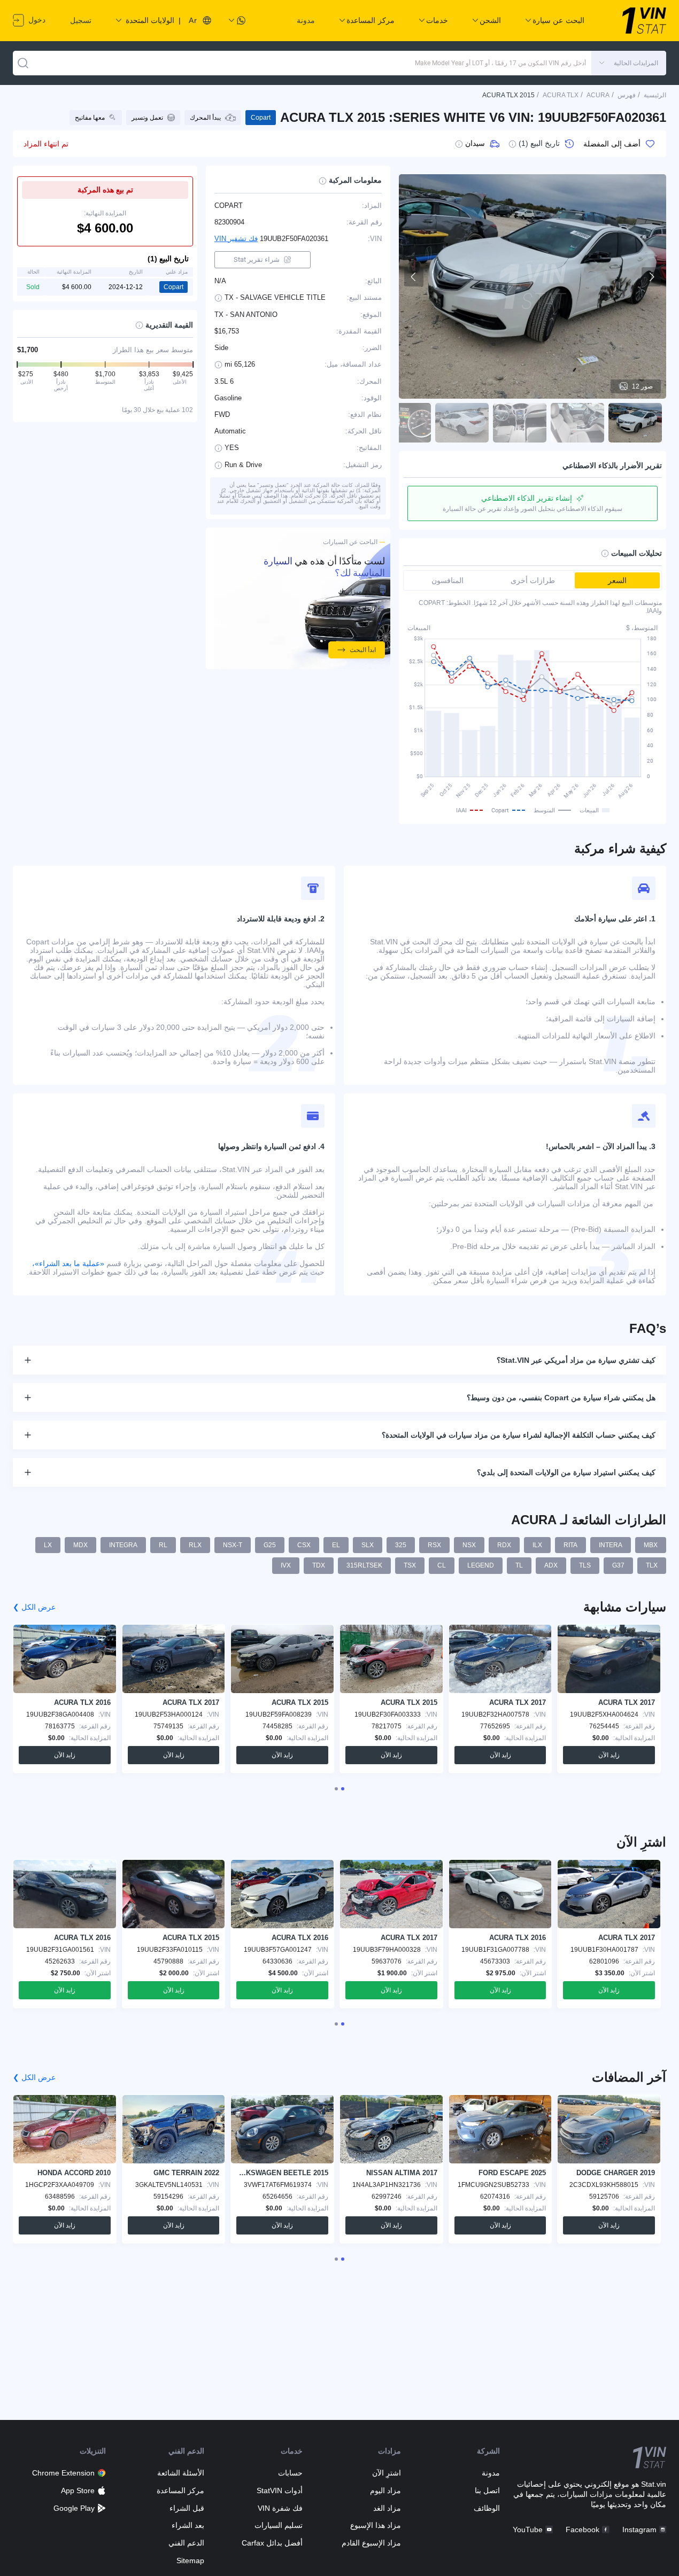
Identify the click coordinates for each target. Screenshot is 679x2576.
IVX (286, 1565)
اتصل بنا (487, 2490)
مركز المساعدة (180, 2490)
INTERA (611, 1545)
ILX (537, 1545)
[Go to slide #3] (520, 423)
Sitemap (190, 2561)
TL (519, 1565)
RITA (570, 1545)
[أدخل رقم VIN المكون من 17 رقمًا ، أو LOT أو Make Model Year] (23, 63)
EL (336, 1545)
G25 (270, 1545)
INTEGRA (123, 1545)
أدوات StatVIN (280, 2490)
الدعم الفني (186, 2543)
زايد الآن (609, 1755)
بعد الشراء (188, 2525)
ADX (551, 1565)
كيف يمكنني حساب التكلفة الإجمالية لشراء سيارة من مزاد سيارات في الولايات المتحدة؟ (519, 1435)
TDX (319, 1565)
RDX (504, 1545)
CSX (304, 1545)
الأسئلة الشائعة (181, 2473)
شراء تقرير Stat (257, 259)
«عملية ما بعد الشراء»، (68, 1263)
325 (401, 1545)
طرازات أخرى (533, 580)
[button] (629, 63)
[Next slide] (651, 277)
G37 (618, 1565)
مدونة (306, 20)
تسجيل (81, 20)
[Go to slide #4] (462, 423)
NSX (469, 1545)
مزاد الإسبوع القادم (371, 2543)
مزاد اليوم (385, 2490)
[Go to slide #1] (635, 423)
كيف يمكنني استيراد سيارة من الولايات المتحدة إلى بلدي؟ (566, 1472)
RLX (195, 1545)
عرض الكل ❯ (34, 1607)
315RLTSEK (364, 1565)
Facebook (582, 2530)
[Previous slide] (414, 277)
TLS (585, 1565)
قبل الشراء (187, 2508)
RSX (434, 1545)
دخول (36, 20)
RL (163, 1545)
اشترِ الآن (387, 2473)
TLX (652, 1565)
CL (442, 1565)
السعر (617, 580)
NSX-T (233, 1545)
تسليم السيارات (279, 2525)
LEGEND (481, 1565)
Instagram (639, 2530)
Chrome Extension (63, 2473)
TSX (410, 1565)
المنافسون (447, 580)
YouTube (528, 2530)
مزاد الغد (387, 2508)
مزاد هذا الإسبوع (376, 2525)
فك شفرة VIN (280, 2508)
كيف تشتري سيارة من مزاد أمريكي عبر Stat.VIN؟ (576, 1360)
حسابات (290, 2473)
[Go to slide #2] (577, 423)
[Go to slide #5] (404, 423)
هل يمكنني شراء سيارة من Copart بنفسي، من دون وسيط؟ (561, 1398)
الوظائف (487, 2508)
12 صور (642, 386)
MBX (651, 1545)
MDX (80, 1545)
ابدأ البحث (363, 650)
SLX (368, 1545)
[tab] (343, 1789)
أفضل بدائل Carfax (272, 2543)
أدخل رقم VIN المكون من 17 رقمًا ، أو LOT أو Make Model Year (500, 63)
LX (48, 1545)
